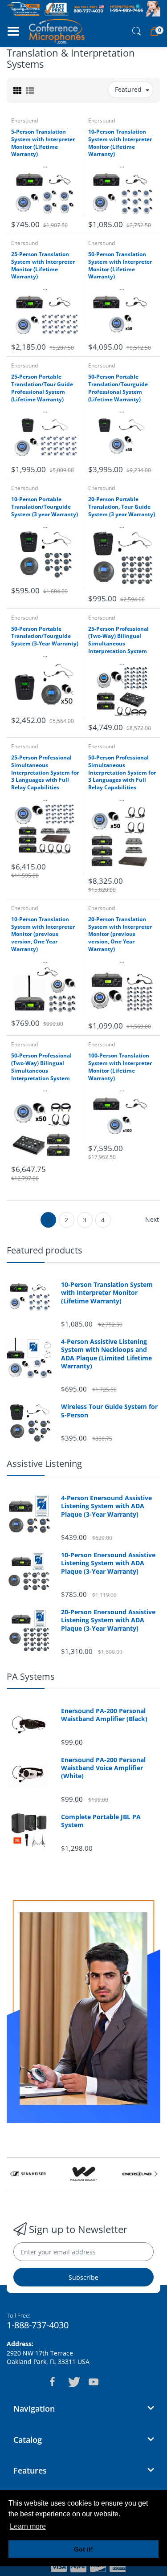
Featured (128, 89)
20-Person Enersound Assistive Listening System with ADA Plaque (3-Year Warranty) (108, 1620)
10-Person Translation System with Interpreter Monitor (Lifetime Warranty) (120, 143)
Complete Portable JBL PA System (101, 1821)
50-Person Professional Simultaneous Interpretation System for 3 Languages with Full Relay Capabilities (122, 773)
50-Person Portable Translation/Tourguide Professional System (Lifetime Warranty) (118, 388)
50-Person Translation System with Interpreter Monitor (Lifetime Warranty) (120, 265)
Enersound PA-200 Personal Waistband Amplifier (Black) (104, 1715)
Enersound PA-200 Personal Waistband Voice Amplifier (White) (103, 1768)
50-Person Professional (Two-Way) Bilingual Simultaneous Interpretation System (41, 1067)
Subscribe (83, 2277)
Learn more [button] (28, 2526)
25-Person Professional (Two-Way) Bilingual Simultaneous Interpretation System (118, 640)
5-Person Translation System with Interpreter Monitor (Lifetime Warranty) (43, 143)
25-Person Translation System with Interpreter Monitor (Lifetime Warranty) (43, 265)
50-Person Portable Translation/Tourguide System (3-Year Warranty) (45, 637)
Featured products (45, 1250)
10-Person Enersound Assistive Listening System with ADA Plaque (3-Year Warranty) (108, 1563)
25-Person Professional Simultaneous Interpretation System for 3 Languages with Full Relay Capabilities (45, 773)
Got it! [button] (83, 2549)
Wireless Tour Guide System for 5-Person (109, 1411)
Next (152, 1219)
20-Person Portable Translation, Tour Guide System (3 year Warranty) (122, 507)
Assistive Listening (44, 1464)
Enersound (24, 120)
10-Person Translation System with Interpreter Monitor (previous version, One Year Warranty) (43, 934)
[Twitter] (73, 2382)
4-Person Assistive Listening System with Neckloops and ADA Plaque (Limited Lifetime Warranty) (106, 1354)
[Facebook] (53, 2382)
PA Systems (31, 1676)
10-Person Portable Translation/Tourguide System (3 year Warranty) (45, 507)
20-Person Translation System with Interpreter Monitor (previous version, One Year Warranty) (120, 934)
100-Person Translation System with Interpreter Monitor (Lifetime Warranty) (120, 1067)
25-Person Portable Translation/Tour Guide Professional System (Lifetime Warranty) (42, 388)
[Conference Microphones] (57, 31)
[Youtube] (94, 2382)
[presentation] (11, 2174)
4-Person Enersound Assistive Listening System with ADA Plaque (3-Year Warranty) (106, 1506)
